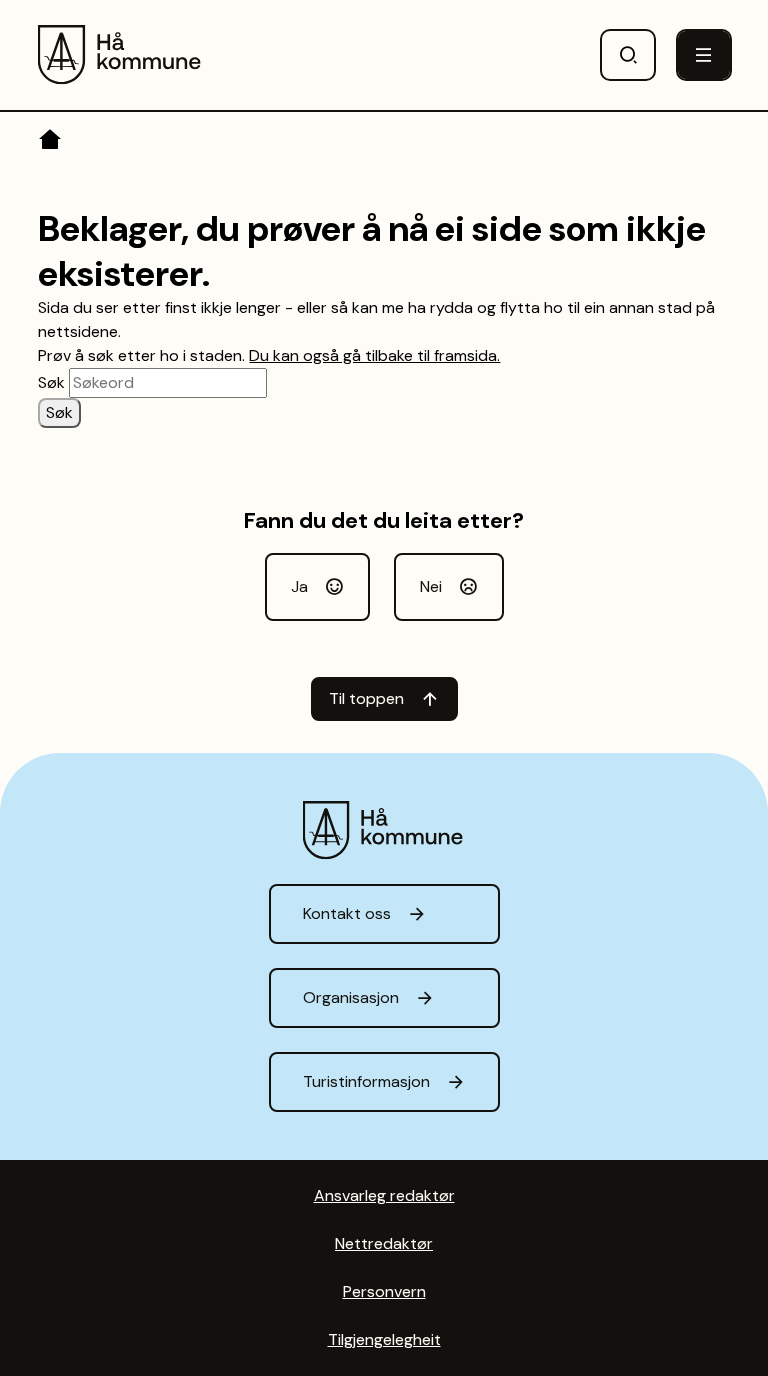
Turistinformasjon (366, 1081)
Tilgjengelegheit (384, 1339)
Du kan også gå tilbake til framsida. (374, 355)
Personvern (384, 1291)
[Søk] (628, 55)
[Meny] (704, 55)
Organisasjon (351, 997)
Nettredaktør (384, 1243)
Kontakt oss (347, 913)
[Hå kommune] (120, 55)
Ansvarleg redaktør (384, 1195)
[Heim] (51, 143)
